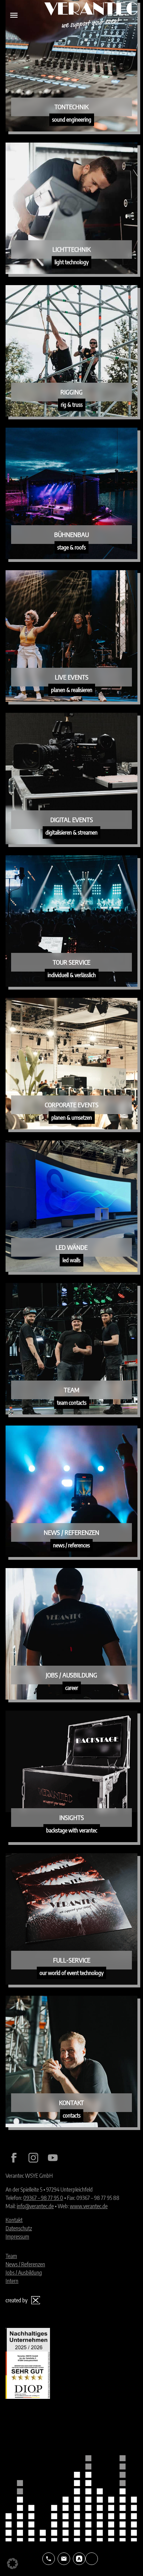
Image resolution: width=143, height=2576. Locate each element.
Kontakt (14, 2220)
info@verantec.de (35, 2206)
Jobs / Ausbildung (24, 2273)
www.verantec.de (89, 2206)
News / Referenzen (25, 2264)
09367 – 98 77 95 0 (43, 2198)
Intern (12, 2281)
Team (11, 2256)
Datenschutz (19, 2228)
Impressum (17, 2237)
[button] (12, 2564)
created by (16, 2300)
